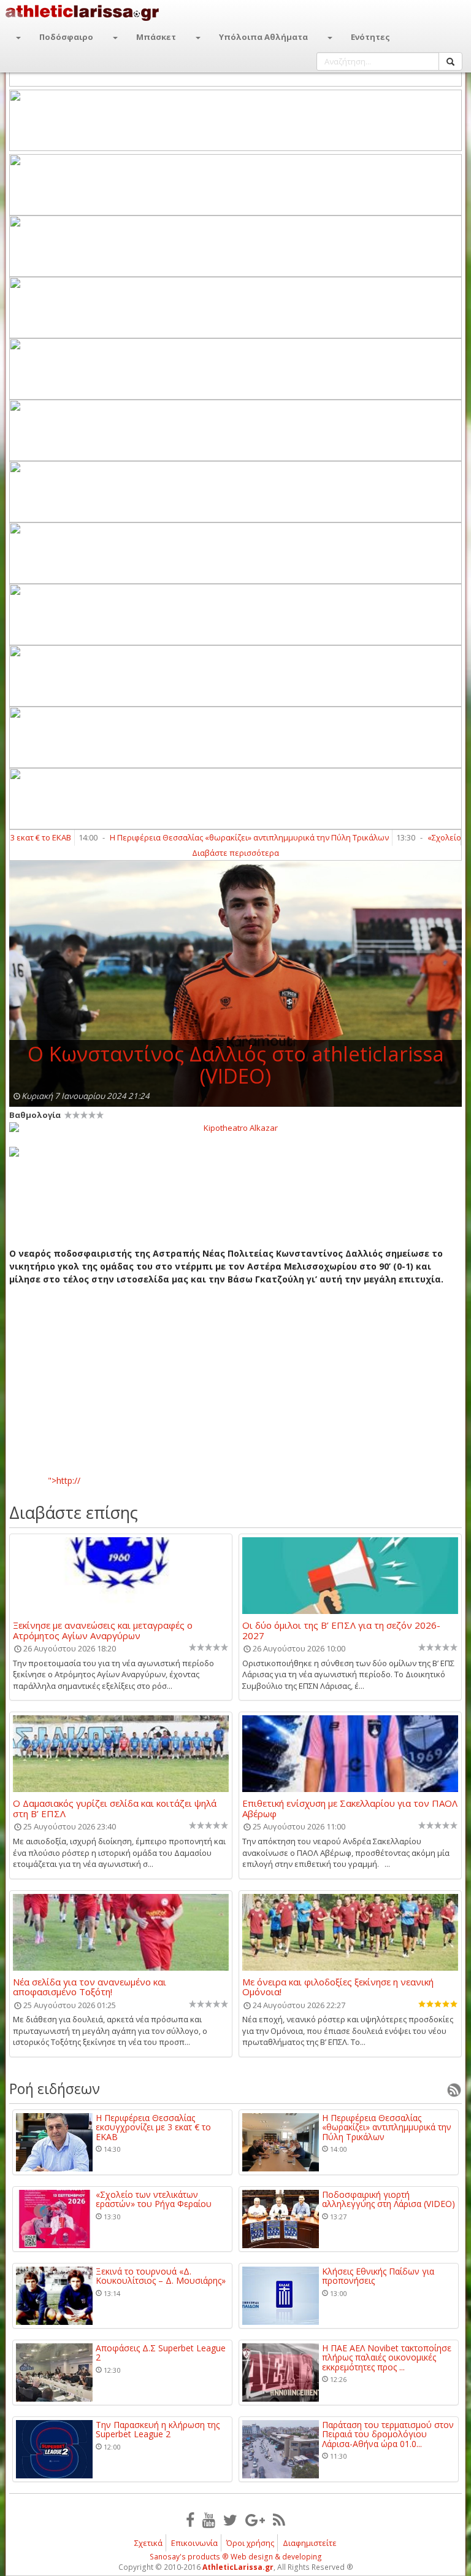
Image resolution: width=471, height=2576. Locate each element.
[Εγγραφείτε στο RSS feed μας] (279, 2520)
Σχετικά (148, 2543)
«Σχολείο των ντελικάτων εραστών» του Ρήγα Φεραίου (154, 2199)
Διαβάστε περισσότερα (235, 853)
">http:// (64, 1480)
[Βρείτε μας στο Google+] (255, 2520)
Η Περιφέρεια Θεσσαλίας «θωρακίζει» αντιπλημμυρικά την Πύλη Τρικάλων (216, 837)
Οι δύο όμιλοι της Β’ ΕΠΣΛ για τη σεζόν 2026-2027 (341, 1630)
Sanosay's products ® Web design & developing (236, 2557)
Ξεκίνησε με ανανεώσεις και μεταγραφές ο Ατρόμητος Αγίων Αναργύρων (103, 1630)
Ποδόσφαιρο (66, 37)
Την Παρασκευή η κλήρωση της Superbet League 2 (158, 2430)
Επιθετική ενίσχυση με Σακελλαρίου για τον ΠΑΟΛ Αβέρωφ (350, 1808)
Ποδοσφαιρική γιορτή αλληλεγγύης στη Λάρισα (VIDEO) (389, 2199)
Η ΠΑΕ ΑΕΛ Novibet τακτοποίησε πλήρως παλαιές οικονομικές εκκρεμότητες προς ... (387, 2357)
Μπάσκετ (156, 37)
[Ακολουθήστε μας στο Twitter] (230, 2520)
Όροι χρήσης (250, 2543)
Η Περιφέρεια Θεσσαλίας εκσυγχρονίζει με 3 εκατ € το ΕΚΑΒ (153, 2127)
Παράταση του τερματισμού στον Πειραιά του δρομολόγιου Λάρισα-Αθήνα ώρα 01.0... (388, 2434)
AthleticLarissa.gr (238, 2567)
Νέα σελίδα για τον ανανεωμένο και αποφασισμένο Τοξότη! (90, 1987)
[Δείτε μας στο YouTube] (209, 2520)
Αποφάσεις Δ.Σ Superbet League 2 (161, 2353)
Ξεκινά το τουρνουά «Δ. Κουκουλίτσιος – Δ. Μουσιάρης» (161, 2276)
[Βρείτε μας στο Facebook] (190, 2520)
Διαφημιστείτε (310, 2543)
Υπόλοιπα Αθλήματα (263, 37)
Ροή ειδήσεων (55, 2089)
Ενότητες (370, 37)
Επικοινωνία (194, 2543)
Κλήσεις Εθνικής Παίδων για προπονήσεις (378, 2276)
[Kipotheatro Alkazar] (235, 1127)
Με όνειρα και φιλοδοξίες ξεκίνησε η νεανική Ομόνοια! (338, 1987)
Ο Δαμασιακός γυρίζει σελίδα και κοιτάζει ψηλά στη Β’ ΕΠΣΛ (115, 1808)
